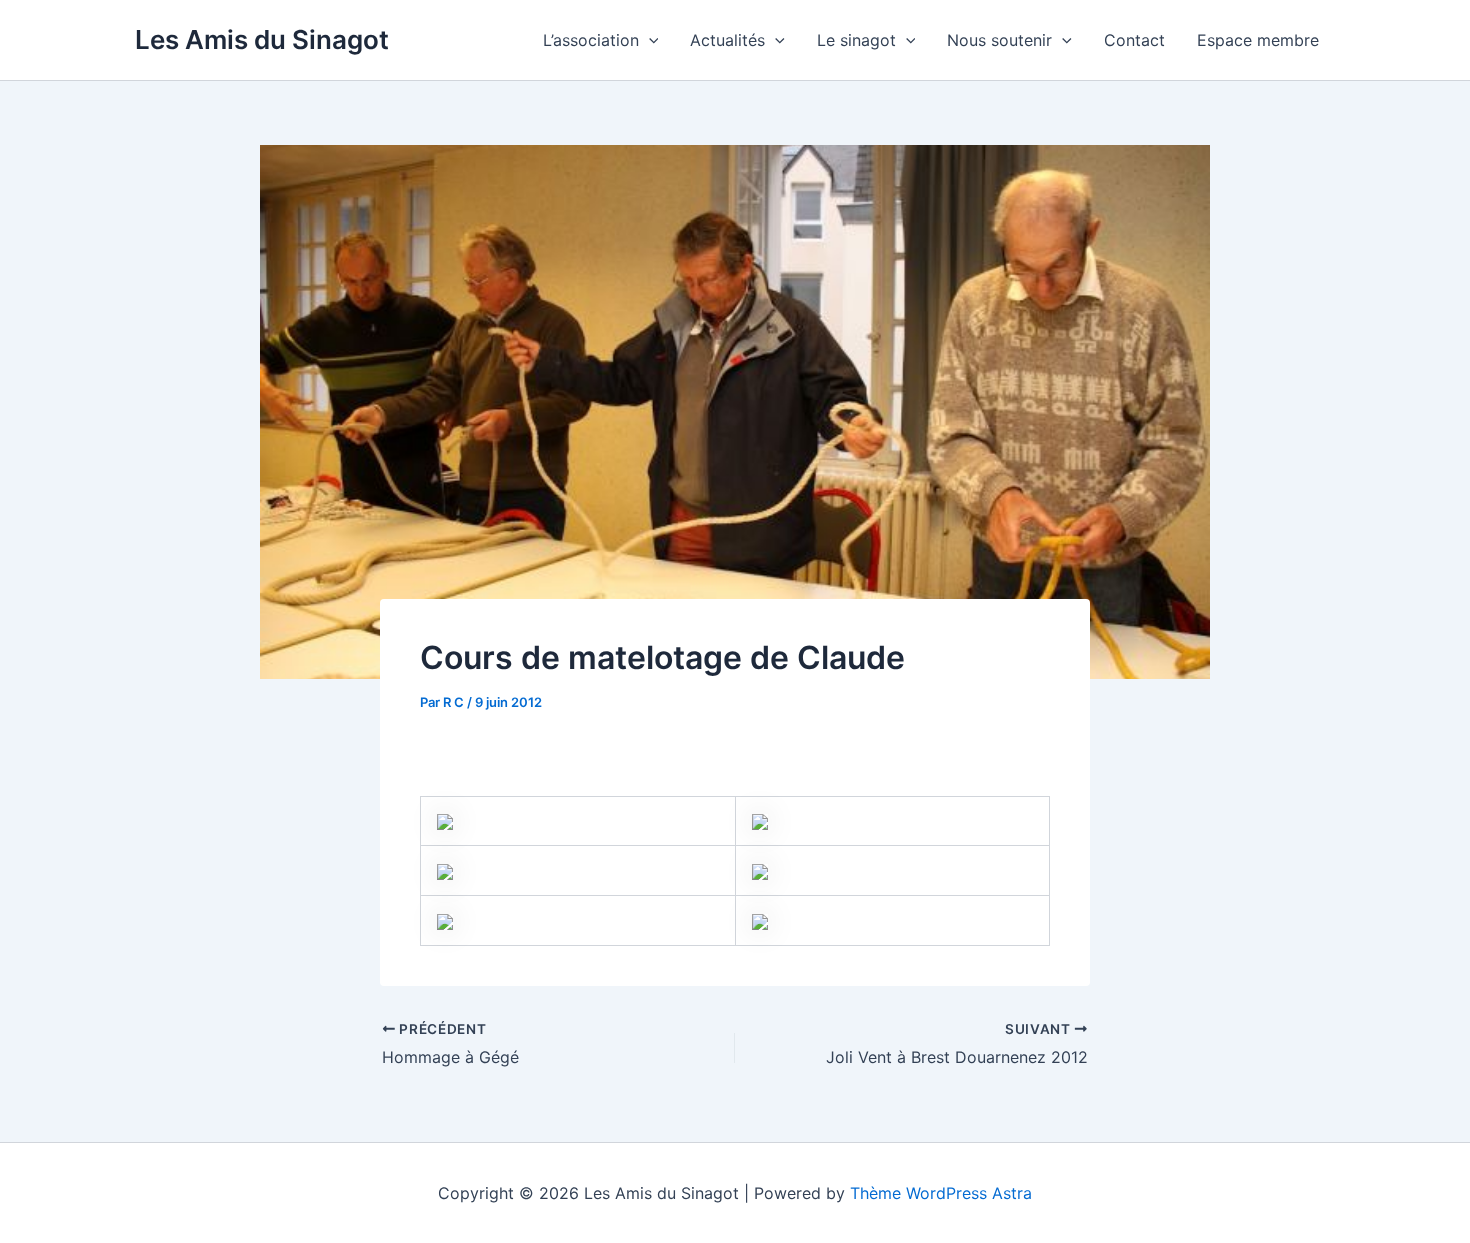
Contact (1134, 40)
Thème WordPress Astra (941, 1193)
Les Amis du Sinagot (262, 39)
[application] (649, 40)
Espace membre (1258, 40)
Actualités (727, 40)
